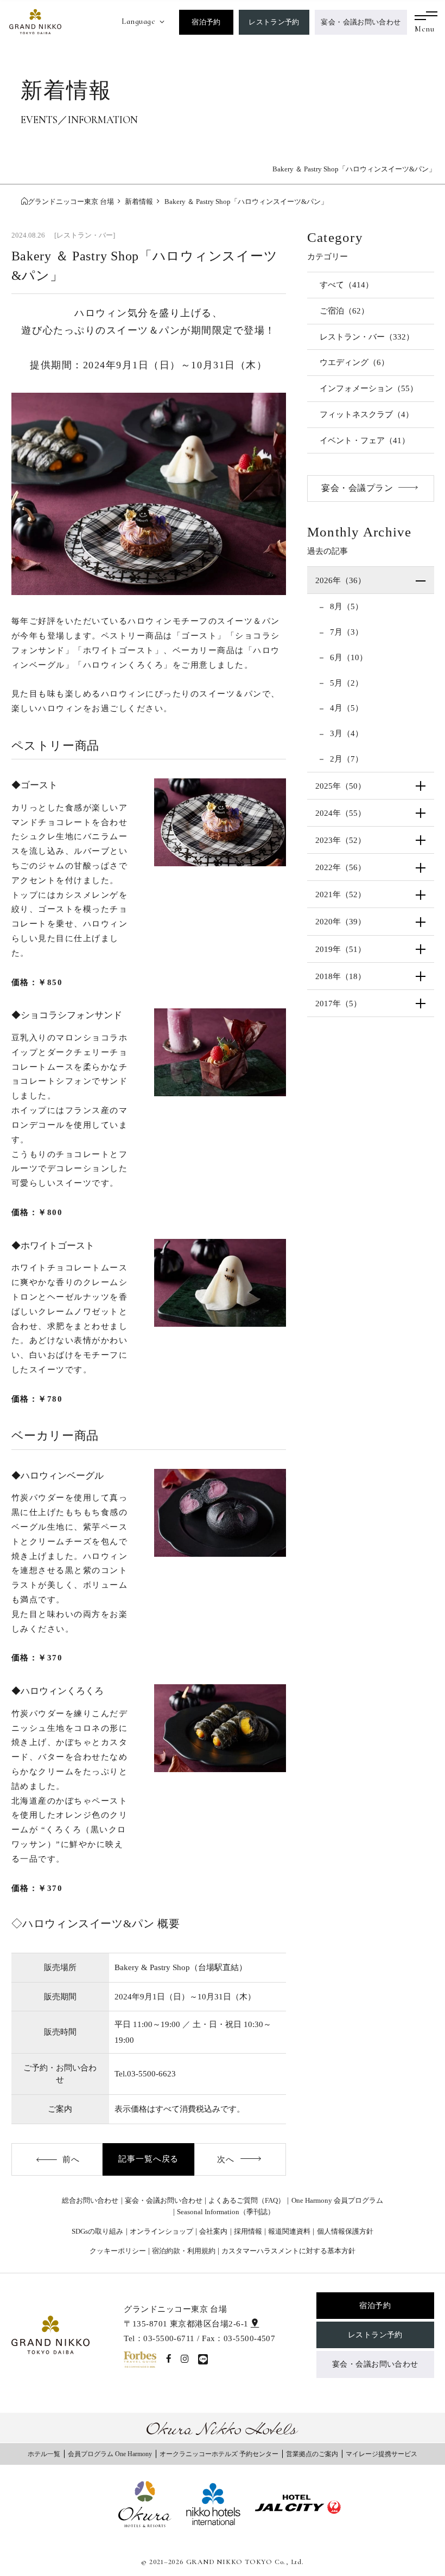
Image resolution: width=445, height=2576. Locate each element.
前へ (71, 2159)
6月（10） (348, 657)
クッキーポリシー (118, 2251)
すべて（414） (347, 285)
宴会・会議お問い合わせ (361, 22)
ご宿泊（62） (344, 311)
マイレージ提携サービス (382, 2454)
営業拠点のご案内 (312, 2454)
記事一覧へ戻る (148, 2159)
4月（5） (345, 708)
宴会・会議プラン (357, 488)
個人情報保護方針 (345, 2231)
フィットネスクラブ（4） (367, 414)
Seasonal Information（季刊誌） (226, 2212)
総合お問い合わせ (90, 2200)
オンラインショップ (161, 2231)
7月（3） (345, 632)
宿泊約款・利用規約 (184, 2251)
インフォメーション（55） (369, 388)
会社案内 (213, 2231)
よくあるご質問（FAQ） (247, 2200)
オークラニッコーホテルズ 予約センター (219, 2454)
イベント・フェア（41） (365, 440)
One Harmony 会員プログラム (337, 2200)
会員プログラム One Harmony (110, 2454)
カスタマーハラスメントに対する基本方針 (288, 2251)
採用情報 (248, 2231)
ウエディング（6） (354, 362)
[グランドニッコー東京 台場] (35, 21)
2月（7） (345, 759)
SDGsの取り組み (97, 2231)
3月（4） (345, 733)
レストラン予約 (274, 22)
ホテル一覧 (44, 2454)
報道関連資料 (289, 2231)
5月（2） (345, 683)
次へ (226, 2159)
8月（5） (345, 606)
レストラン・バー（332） (367, 337)
